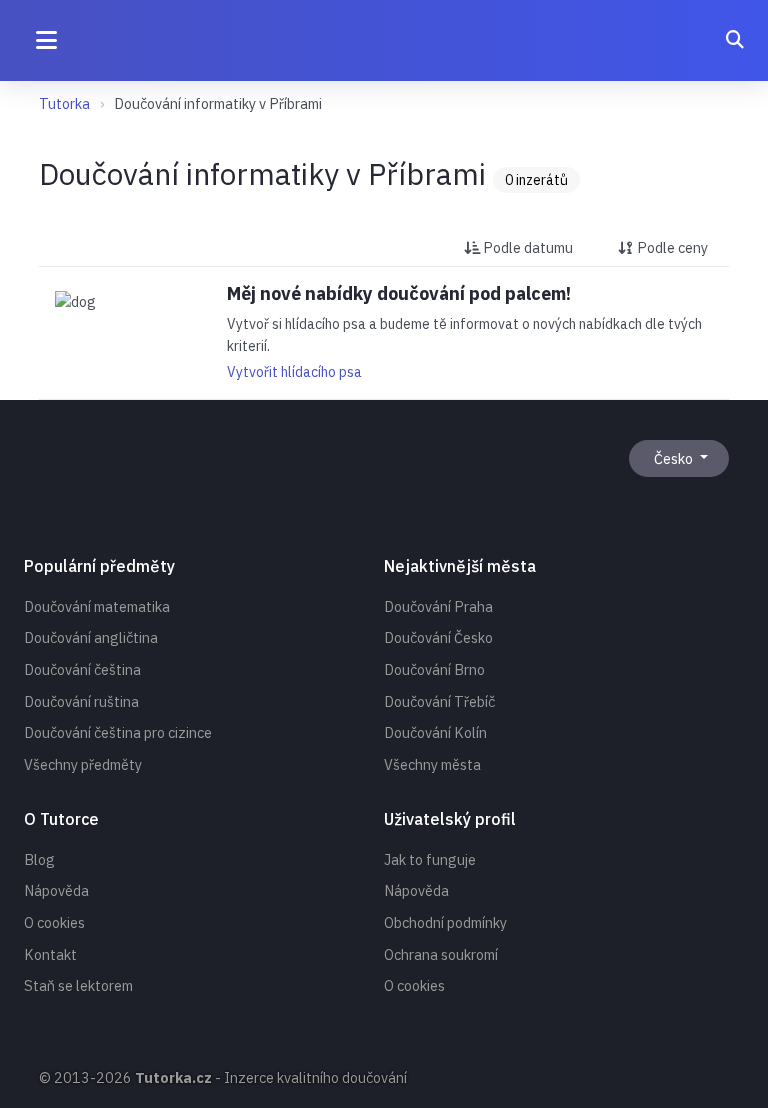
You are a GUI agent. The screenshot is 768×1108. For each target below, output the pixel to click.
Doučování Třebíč (439, 701)
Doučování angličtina (91, 637)
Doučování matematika (97, 606)
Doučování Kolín (435, 732)
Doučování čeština (82, 669)
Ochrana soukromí (441, 954)
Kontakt (50, 954)
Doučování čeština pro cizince (118, 732)
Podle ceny (671, 247)
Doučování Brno (434, 669)
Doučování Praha (438, 606)
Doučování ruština (81, 701)
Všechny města (432, 764)
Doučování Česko (438, 637)
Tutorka (64, 103)
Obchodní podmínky (445, 922)
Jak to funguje (430, 859)
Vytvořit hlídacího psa (294, 372)
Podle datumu (526, 247)
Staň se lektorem (78, 985)
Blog (39, 859)
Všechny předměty (83, 764)
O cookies (54, 922)
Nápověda (56, 890)
